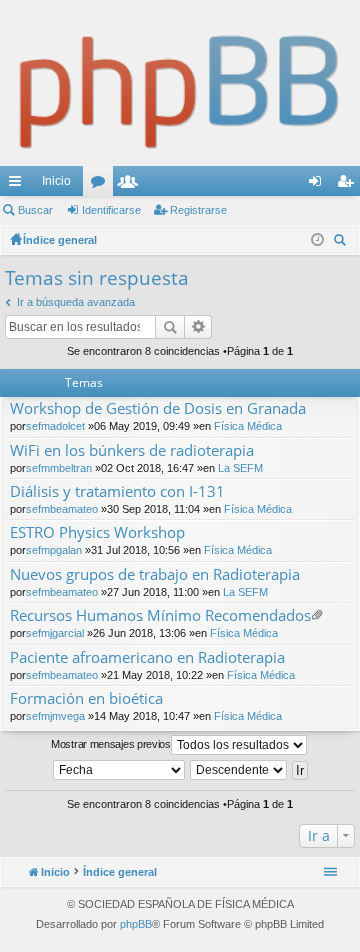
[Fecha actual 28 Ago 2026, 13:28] (317, 240)
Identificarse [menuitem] (319, 185)
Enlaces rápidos (19, 185)
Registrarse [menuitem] (349, 185)
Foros (102, 185)
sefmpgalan (54, 550)
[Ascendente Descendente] (239, 770)
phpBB (136, 924)
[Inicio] (180, 83)
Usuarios (132, 185)
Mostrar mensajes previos (111, 744)
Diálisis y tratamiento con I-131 (117, 491)
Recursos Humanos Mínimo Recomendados (160, 615)
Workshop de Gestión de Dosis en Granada (158, 408)
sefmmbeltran (59, 468)
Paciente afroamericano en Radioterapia (147, 657)
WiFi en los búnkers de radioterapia (132, 450)
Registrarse (198, 210)
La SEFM (240, 468)
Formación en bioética (86, 698)
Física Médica (248, 426)
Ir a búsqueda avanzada (76, 302)
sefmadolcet (55, 426)
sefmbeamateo (62, 509)
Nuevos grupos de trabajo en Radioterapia (155, 574)
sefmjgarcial (55, 633)
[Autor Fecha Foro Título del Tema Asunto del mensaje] (120, 770)
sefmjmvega (55, 716)
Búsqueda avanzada (198, 327)
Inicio (56, 181)
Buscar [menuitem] (342, 242)
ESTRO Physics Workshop (97, 532)
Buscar (35, 210)
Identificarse (111, 210)
